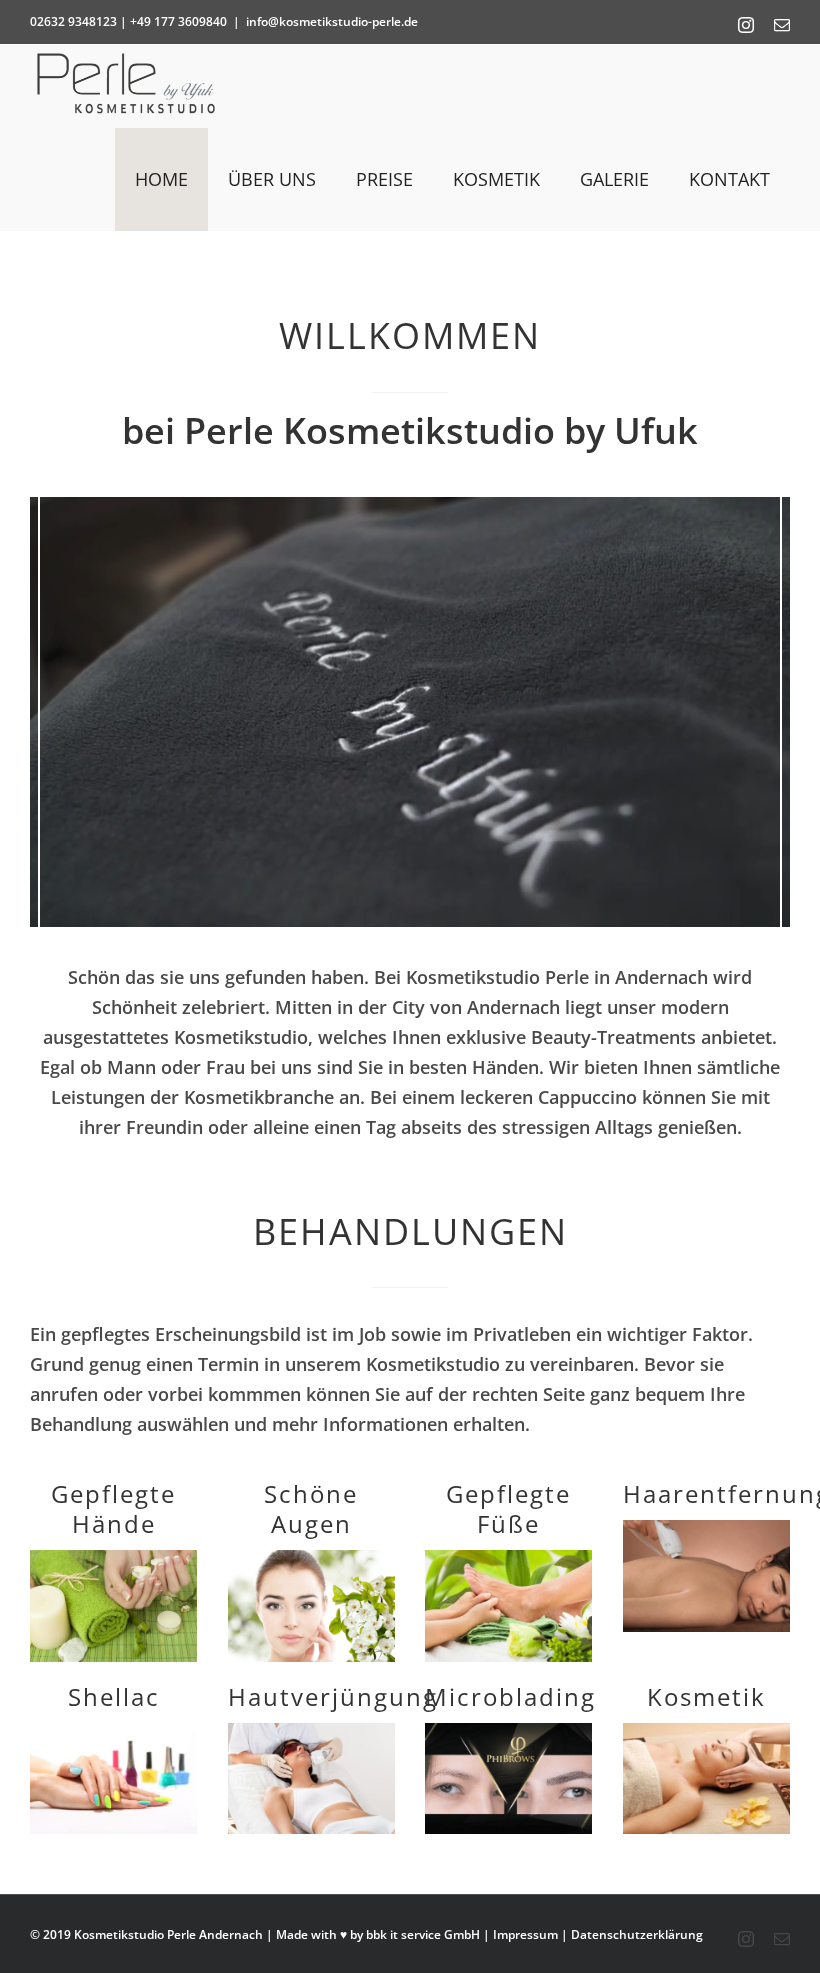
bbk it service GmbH (423, 1934)
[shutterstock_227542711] (508, 1559)
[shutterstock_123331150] (113, 1559)
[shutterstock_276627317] (311, 1732)
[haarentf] (706, 1529)
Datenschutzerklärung (637, 1934)
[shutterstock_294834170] (113, 1732)
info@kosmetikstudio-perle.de (332, 21)
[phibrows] (508, 1732)
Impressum (525, 1934)
